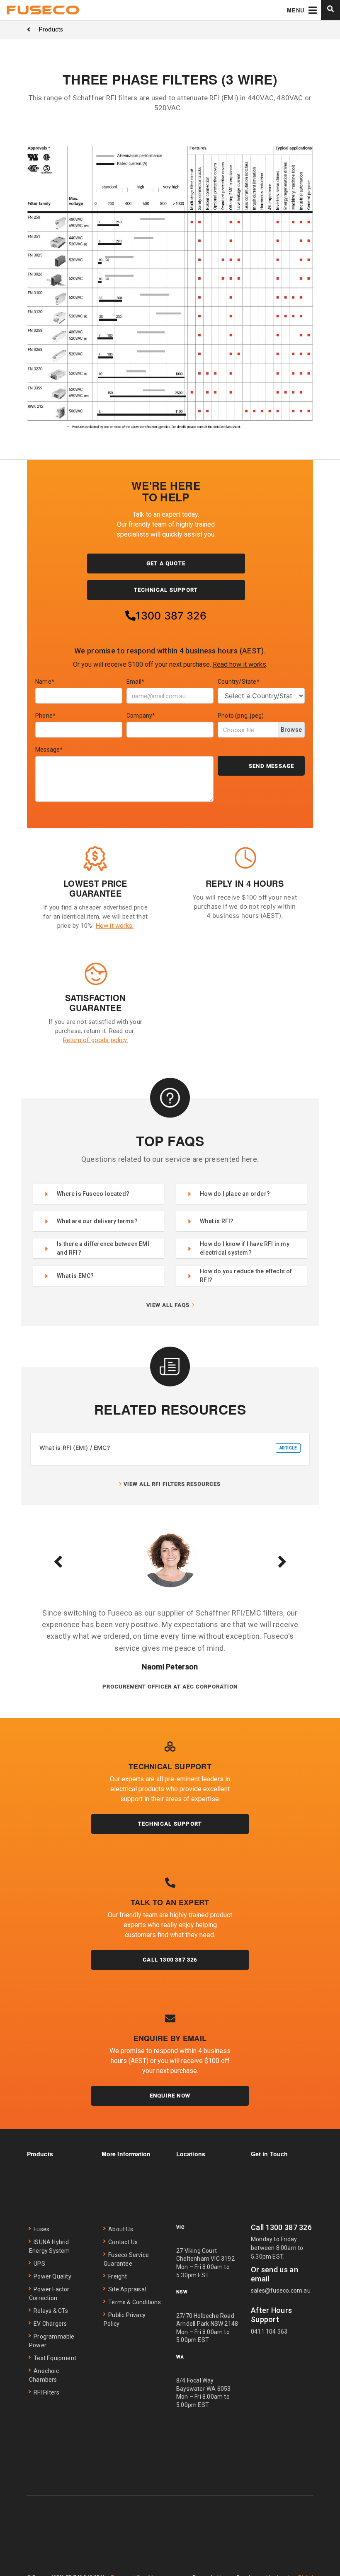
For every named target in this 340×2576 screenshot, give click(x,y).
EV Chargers (50, 2324)
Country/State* (239, 682)
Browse (291, 730)
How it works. (115, 926)
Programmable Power (52, 2341)
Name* (45, 682)
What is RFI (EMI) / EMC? (75, 1448)
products (51, 29)
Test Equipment (55, 2358)
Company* (141, 716)
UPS (39, 2264)
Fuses (41, 2229)
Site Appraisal (127, 2289)
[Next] (282, 1561)
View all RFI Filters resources (172, 1484)
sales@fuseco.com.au (281, 2291)
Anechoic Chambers (44, 2375)
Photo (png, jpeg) (241, 716)
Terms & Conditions (135, 2302)
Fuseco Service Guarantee (126, 2259)
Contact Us (123, 2242)
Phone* (45, 716)
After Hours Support (271, 2315)
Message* (49, 750)
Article (288, 1448)
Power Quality (52, 2276)
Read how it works (239, 664)
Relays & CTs (51, 2311)
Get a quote (166, 563)
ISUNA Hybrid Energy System (50, 2246)
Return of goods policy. (96, 1040)
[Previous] (58, 1561)
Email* (135, 682)
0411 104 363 (269, 2332)
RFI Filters (46, 2392)
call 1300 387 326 (170, 1960)
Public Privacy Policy (125, 2319)
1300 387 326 (171, 616)
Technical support (170, 1824)
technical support (166, 590)
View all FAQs (168, 1305)
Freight (118, 2276)
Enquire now (170, 2096)
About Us (121, 2229)
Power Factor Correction (49, 2294)
